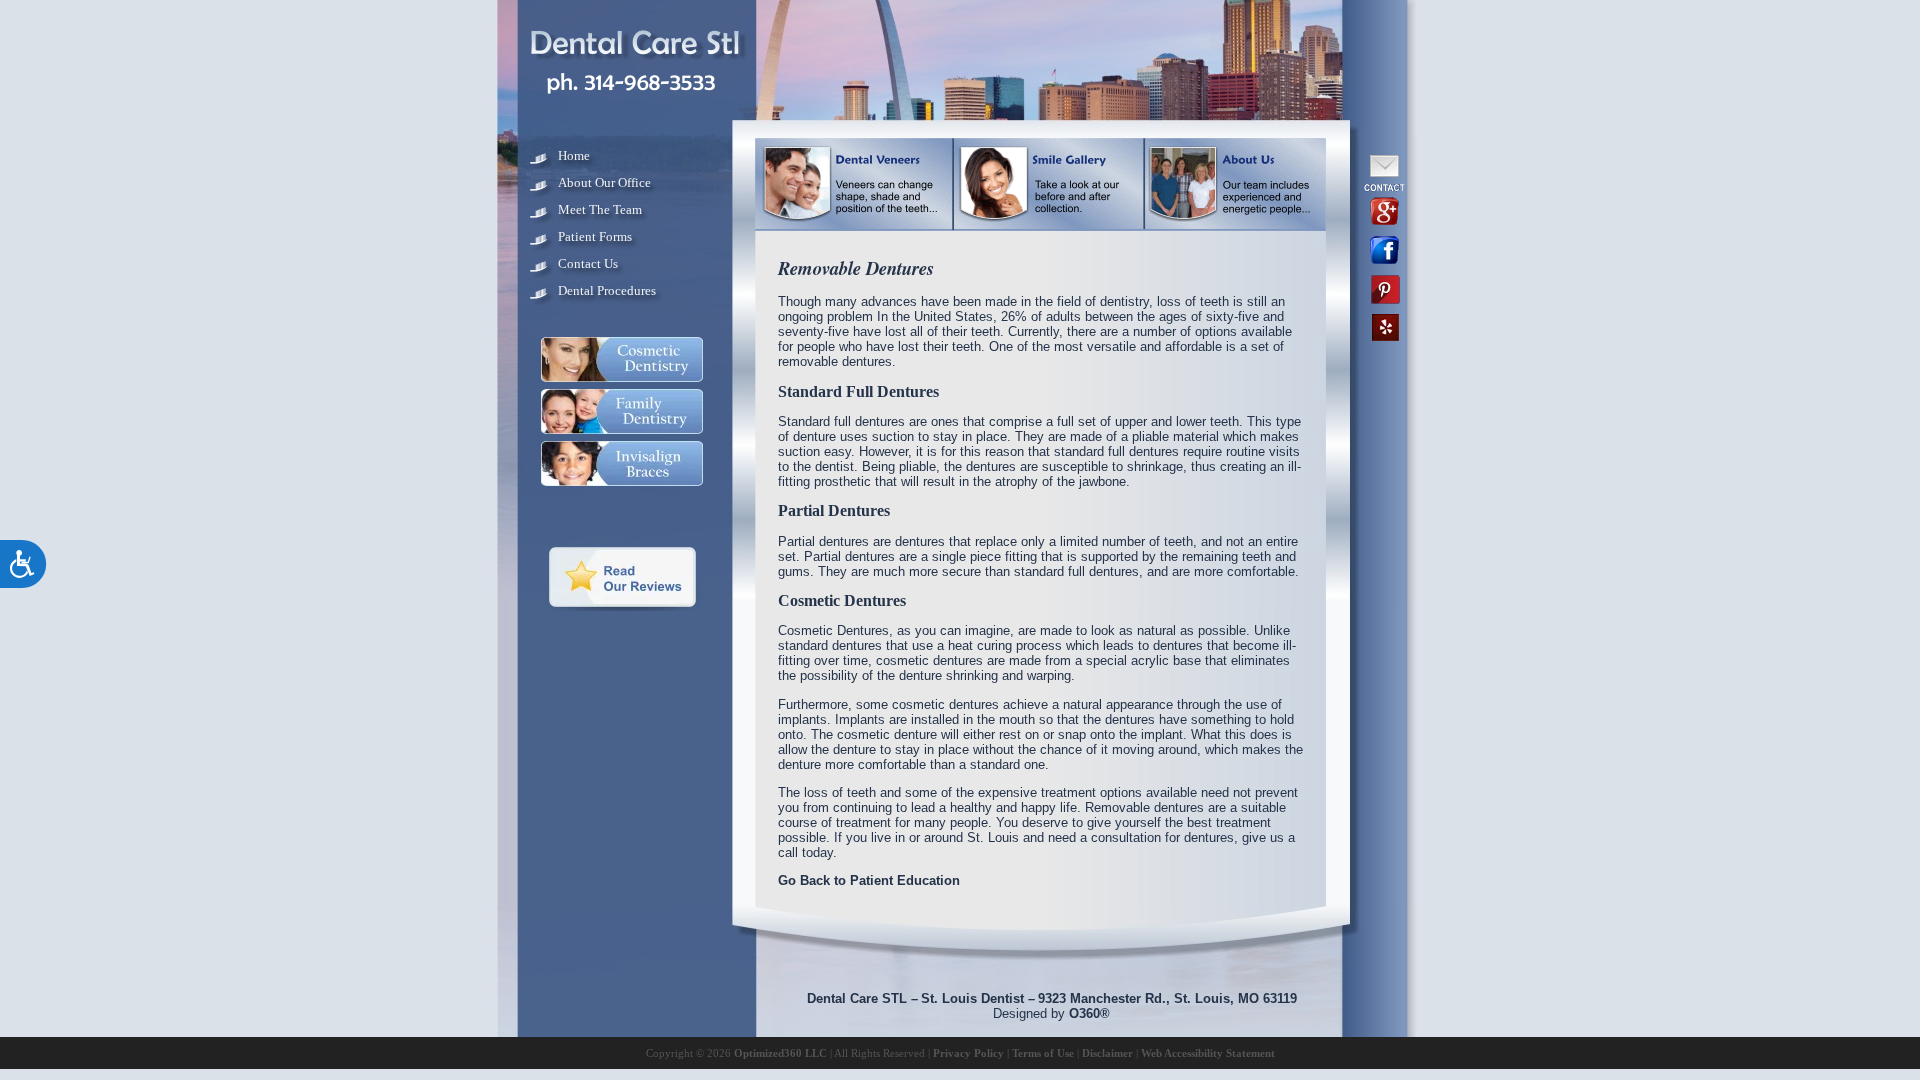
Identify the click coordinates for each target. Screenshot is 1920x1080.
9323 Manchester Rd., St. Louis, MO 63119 (1167, 998)
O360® (1089, 1013)
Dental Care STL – (862, 998)
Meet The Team (600, 209)
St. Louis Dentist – (978, 998)
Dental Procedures (607, 290)
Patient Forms (595, 236)
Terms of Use (1043, 1053)
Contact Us (588, 263)
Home (574, 155)
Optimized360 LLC (780, 1053)
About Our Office (604, 182)
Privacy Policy (968, 1053)
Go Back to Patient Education (869, 880)
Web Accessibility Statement (1208, 1053)
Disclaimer (1107, 1053)
